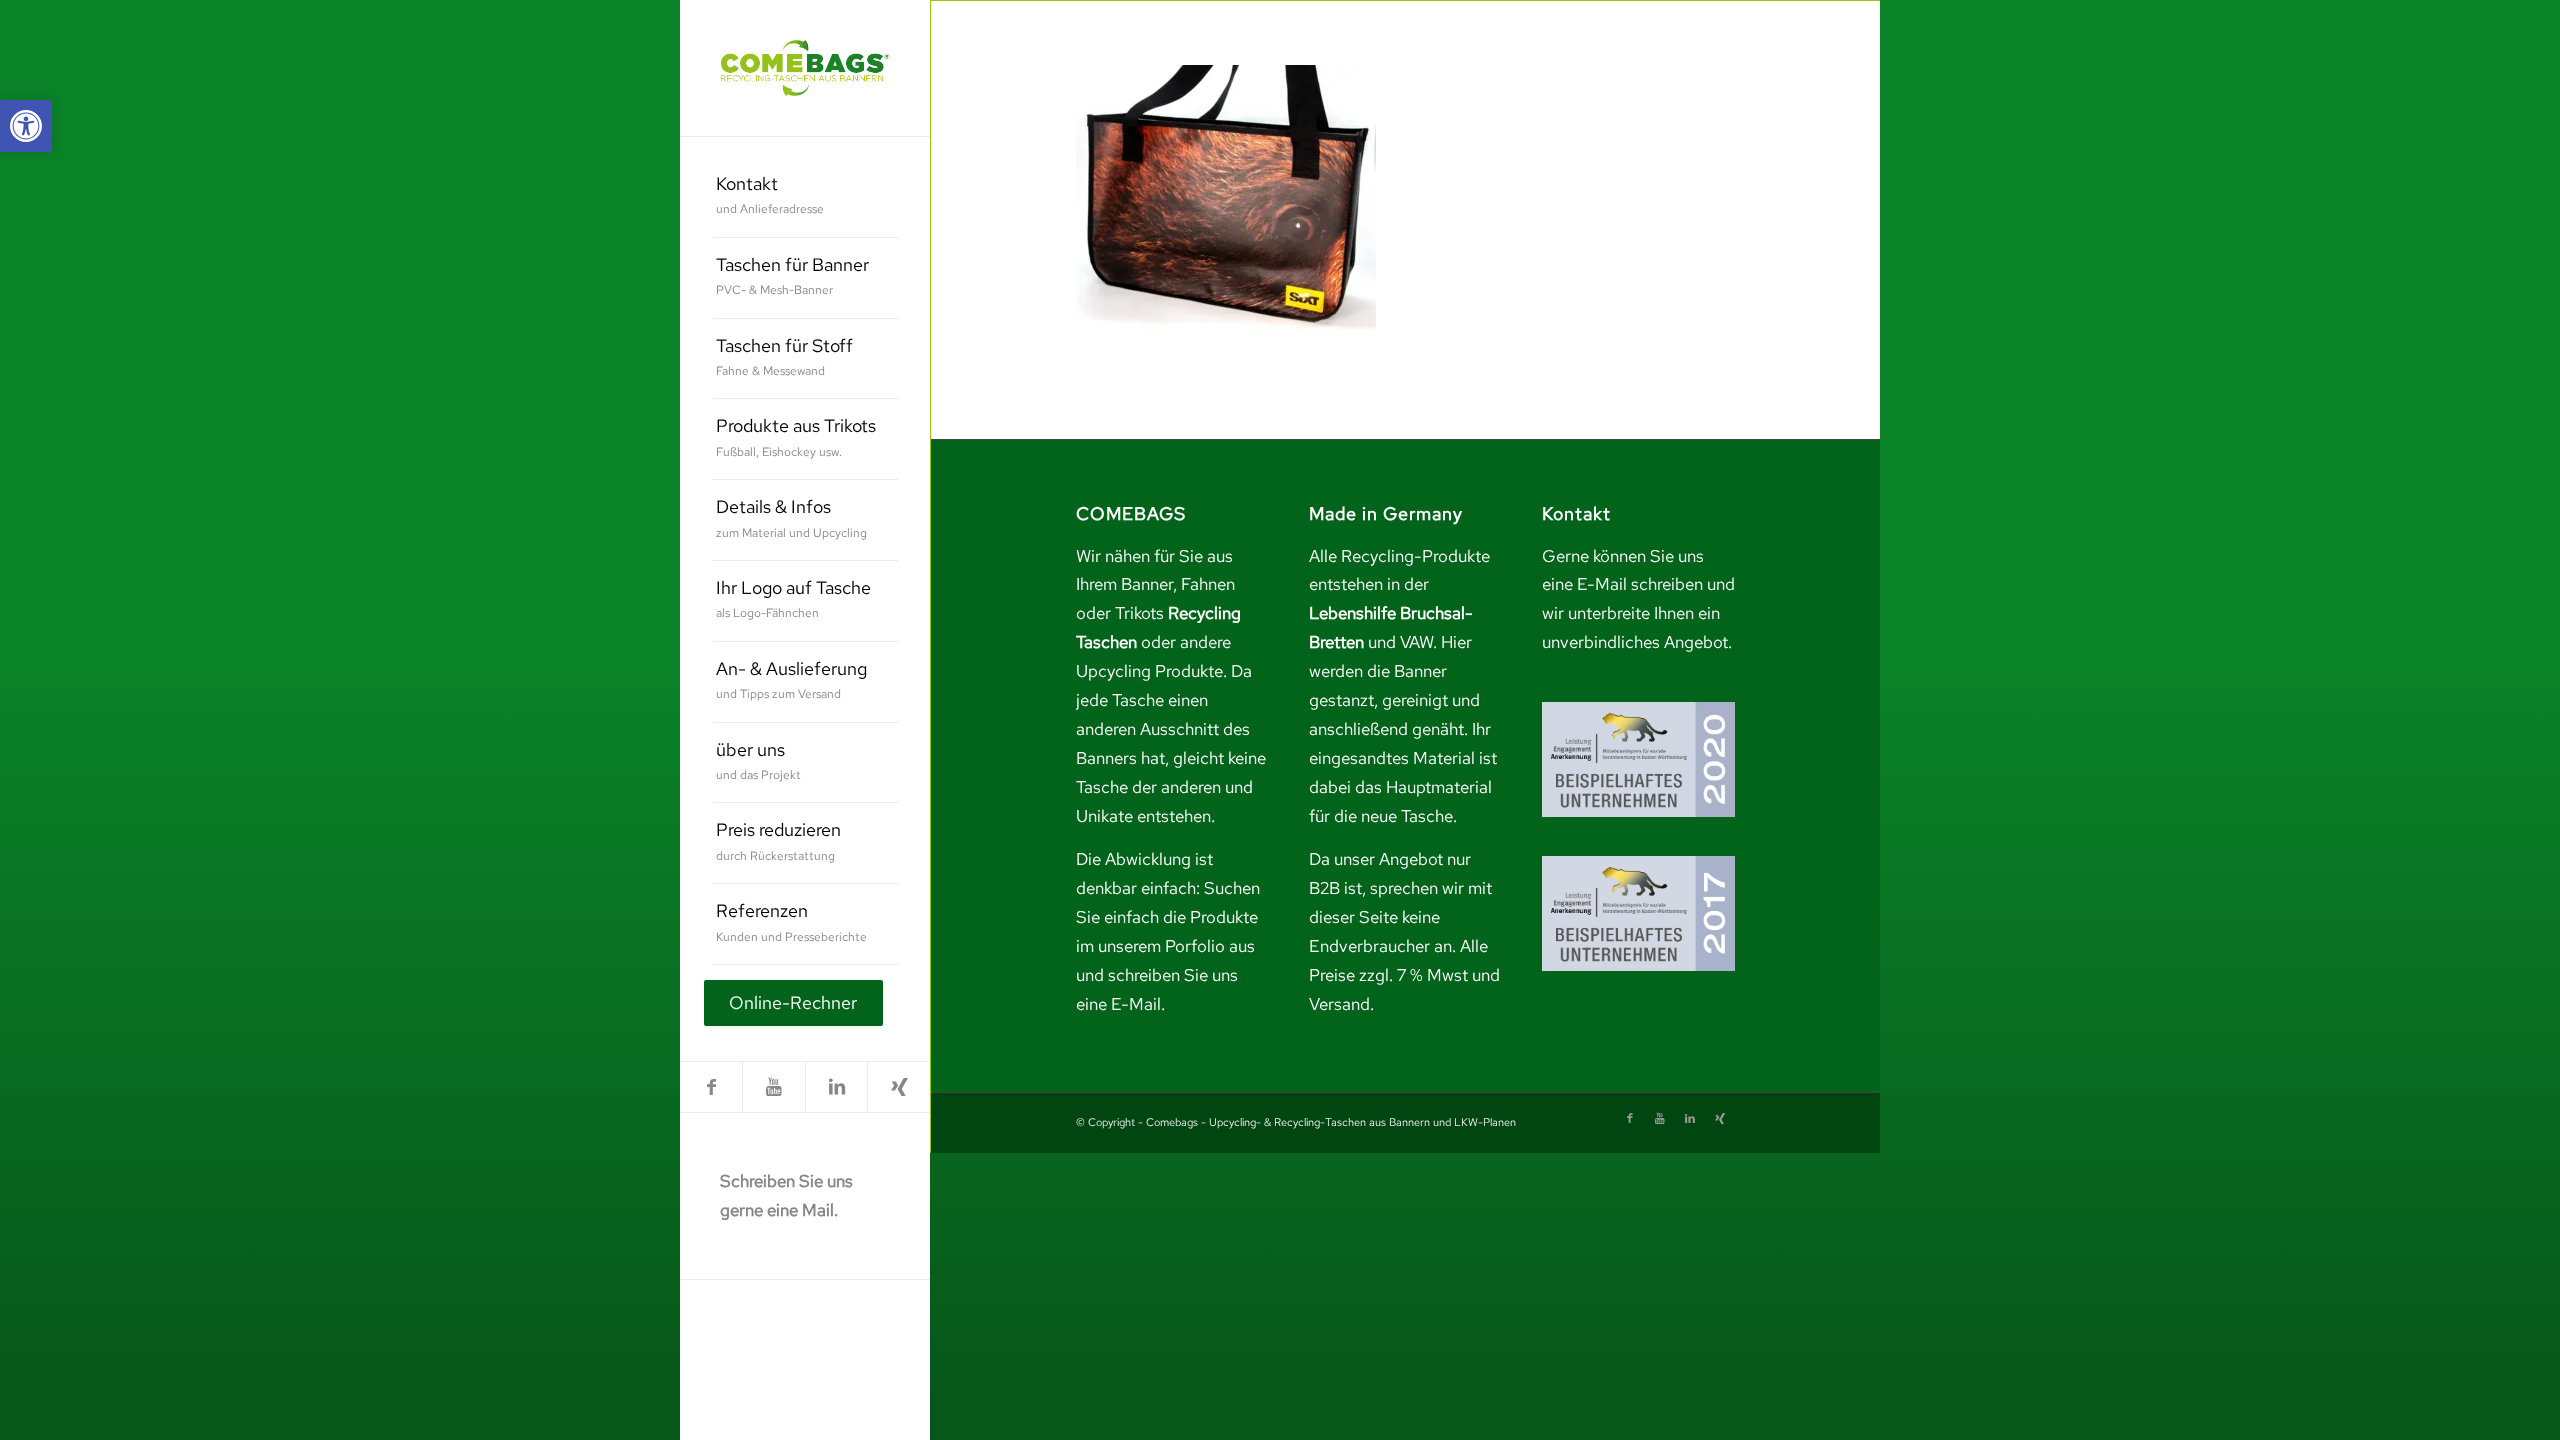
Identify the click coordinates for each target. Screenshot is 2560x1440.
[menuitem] (805, 197)
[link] (26, 126)
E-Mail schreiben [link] (1640, 584)
